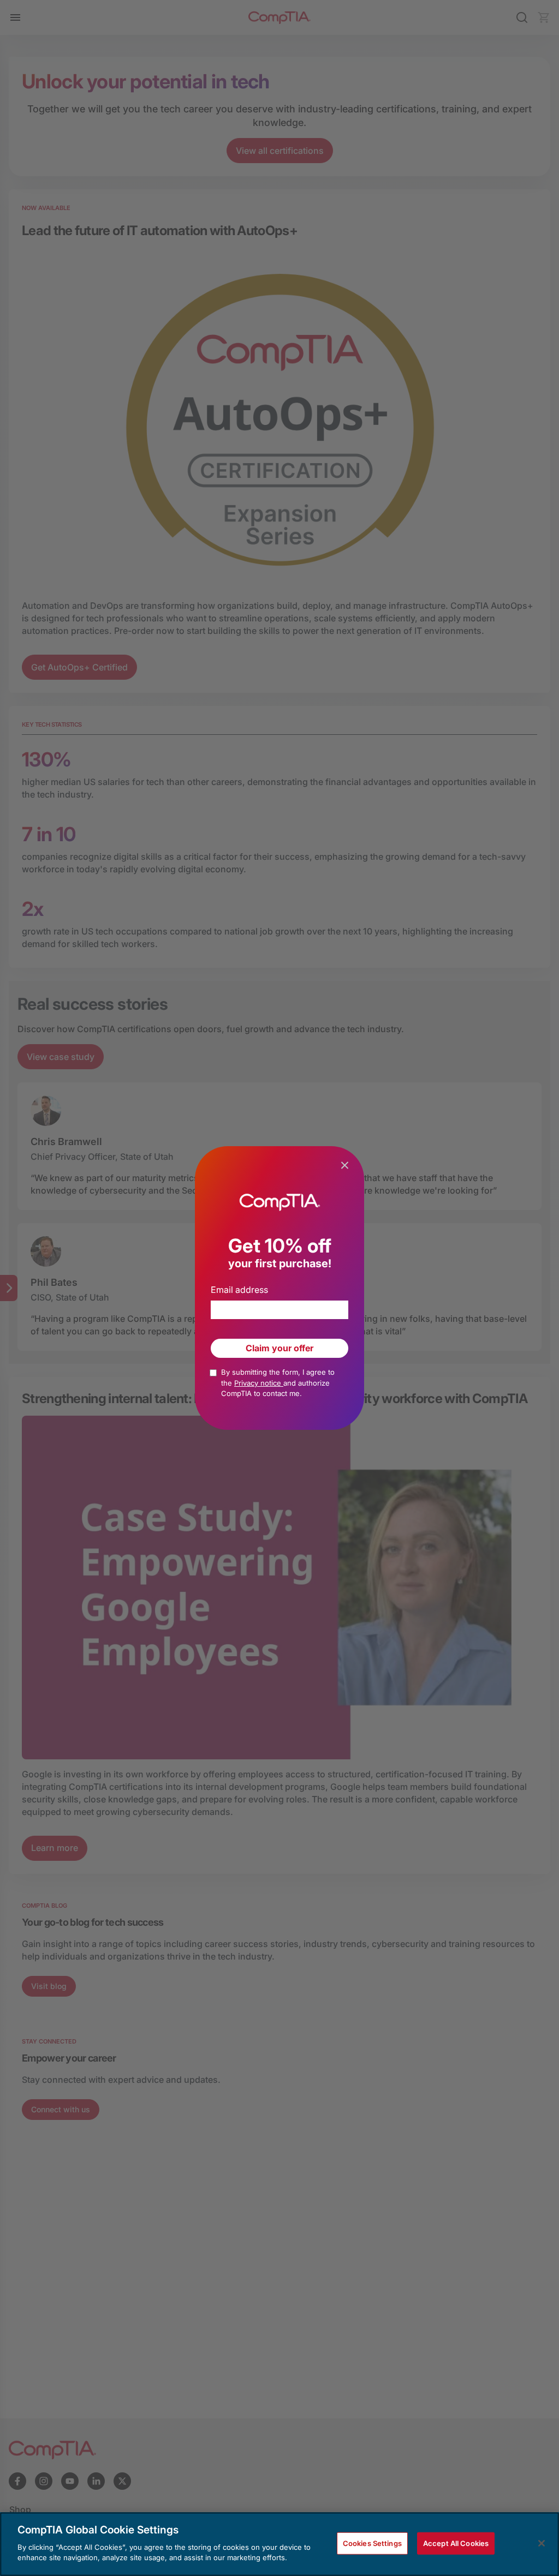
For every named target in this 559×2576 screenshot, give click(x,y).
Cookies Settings (372, 2543)
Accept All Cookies (456, 2543)
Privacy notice (259, 1383)
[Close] (542, 2543)
